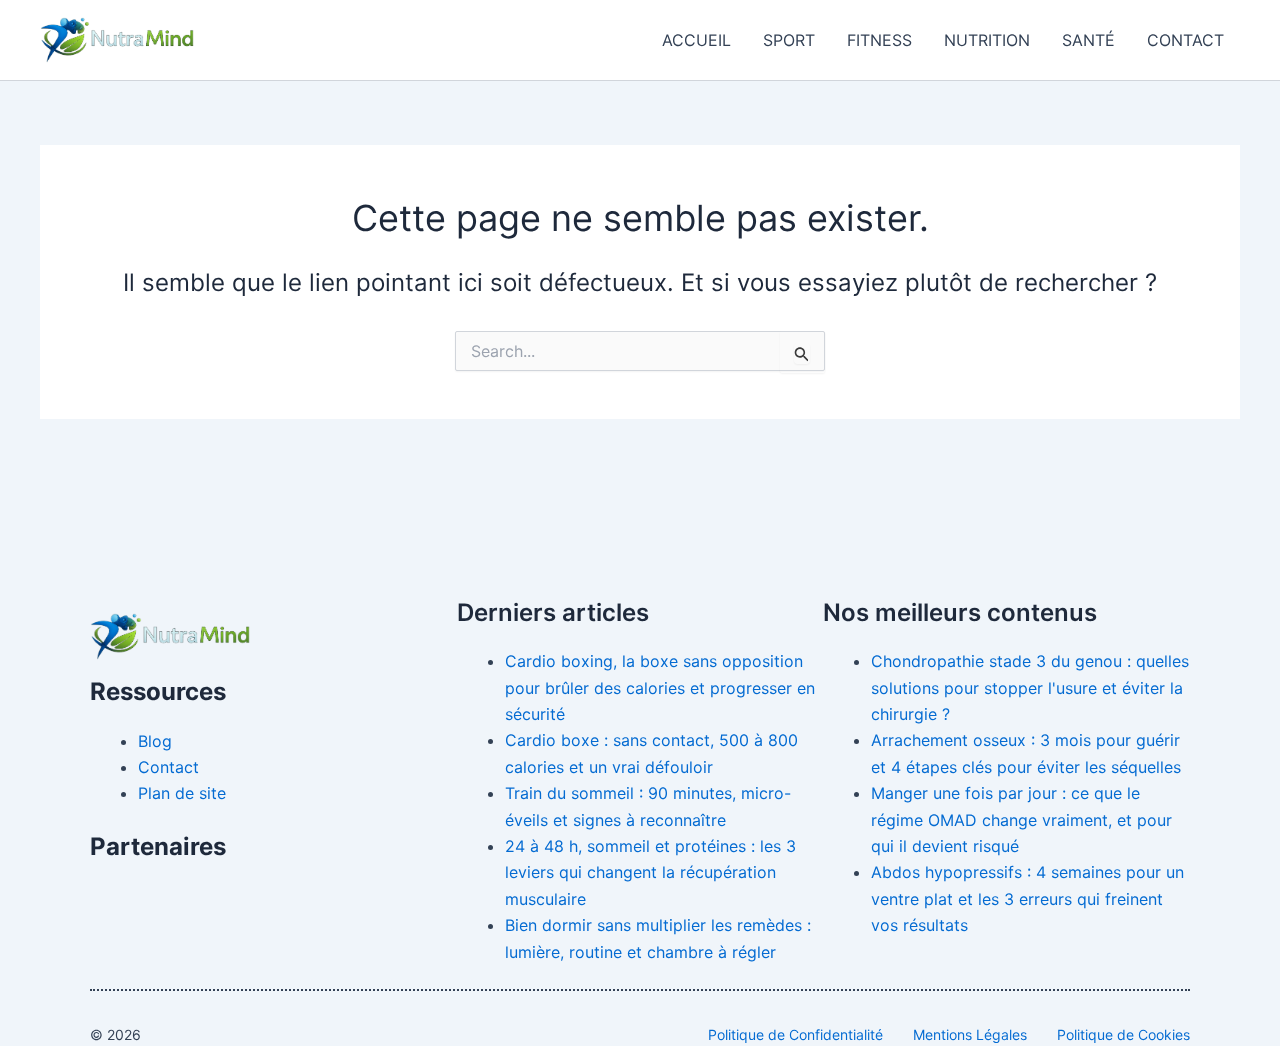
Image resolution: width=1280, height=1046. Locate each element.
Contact (1185, 40)
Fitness (879, 40)
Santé (1088, 40)
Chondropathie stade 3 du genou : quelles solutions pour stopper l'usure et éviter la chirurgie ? (1030, 687)
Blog (155, 741)
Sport (789, 40)
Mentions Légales (970, 1034)
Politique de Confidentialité (795, 1034)
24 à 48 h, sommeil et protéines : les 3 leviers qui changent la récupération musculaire (650, 872)
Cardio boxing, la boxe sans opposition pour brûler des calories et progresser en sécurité (660, 687)
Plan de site (182, 793)
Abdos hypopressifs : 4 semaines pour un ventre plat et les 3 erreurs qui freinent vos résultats (1027, 898)
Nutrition (987, 40)
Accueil (696, 40)
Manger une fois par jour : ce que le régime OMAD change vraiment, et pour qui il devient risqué (1021, 819)
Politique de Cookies (1123, 1034)
